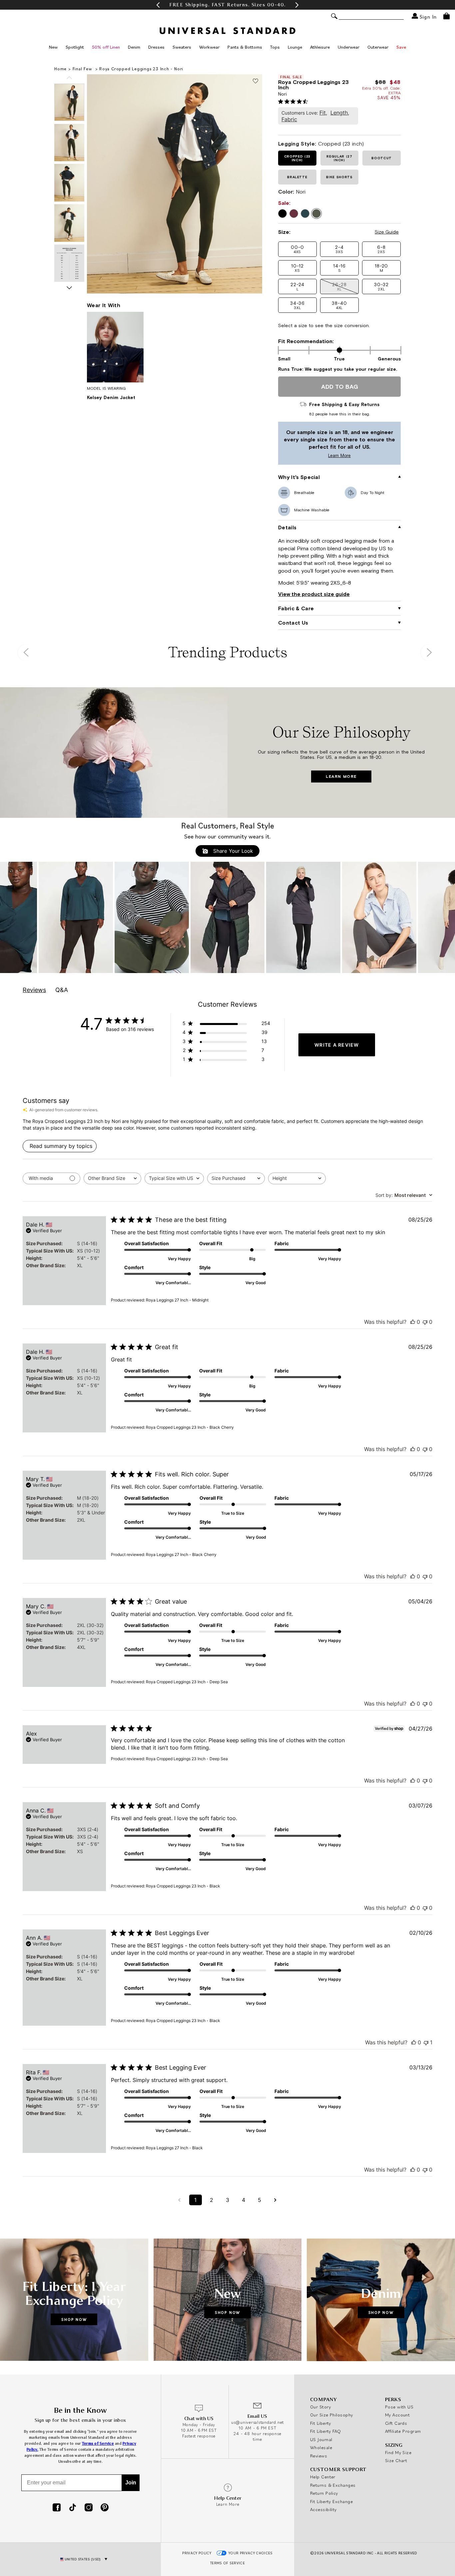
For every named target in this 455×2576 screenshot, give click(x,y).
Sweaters (182, 47)
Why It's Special (299, 477)
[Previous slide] (69, 78)
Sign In (427, 16)
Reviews (319, 2456)
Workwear (209, 47)
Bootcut (382, 158)
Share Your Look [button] (232, 851)
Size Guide (387, 232)
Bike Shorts (339, 177)
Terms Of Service (227, 2563)
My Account (398, 2415)
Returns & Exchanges (333, 2485)
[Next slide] (69, 288)
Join (131, 2483)
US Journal (321, 2439)
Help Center (323, 2477)
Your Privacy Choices (251, 2553)
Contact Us (293, 623)
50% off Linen (106, 47)
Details (287, 527)
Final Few (83, 69)
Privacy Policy (197, 2553)
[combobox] (112, 1178)
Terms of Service (98, 2444)
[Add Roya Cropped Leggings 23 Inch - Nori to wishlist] (255, 81)
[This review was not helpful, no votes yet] (425, 1322)
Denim (134, 47)
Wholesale (321, 2447)
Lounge (295, 47)
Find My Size (398, 2452)
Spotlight (75, 47)
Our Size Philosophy (332, 2415)
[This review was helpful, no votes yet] (413, 1322)
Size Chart (396, 2460)
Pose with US (399, 2407)
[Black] (282, 214)
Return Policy (324, 2493)
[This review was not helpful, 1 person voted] (426, 2042)
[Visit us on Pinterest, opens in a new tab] (105, 2508)
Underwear (349, 47)
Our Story (320, 2407)
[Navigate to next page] (275, 2200)
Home (60, 69)
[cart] (447, 16)
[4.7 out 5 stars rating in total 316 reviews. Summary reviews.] (294, 101)
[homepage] (227, 31)
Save (401, 47)
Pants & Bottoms (245, 47)
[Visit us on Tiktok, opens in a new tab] (73, 2508)
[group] (227, 5)
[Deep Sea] (305, 214)
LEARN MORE (341, 776)
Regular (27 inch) (339, 158)
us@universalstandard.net (257, 2422)
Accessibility (323, 2509)
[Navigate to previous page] (180, 2200)
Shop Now (74, 2319)
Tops (275, 47)
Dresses (156, 47)
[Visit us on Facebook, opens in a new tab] (57, 2508)
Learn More (316, 456)
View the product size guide (314, 594)
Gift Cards (396, 2423)
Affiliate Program (403, 2431)
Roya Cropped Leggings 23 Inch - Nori (141, 69)
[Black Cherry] (294, 214)
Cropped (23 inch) (297, 158)
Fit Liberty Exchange (331, 2501)
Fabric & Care (296, 608)
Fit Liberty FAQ (326, 2431)
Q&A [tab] (62, 990)
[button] (158, 5)
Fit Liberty (321, 2423)
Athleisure (320, 47)
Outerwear (378, 47)
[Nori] (316, 214)
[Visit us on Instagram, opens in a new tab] (89, 2508)
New (53, 47)
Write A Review (337, 1045)
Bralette (297, 177)
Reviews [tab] (34, 990)
